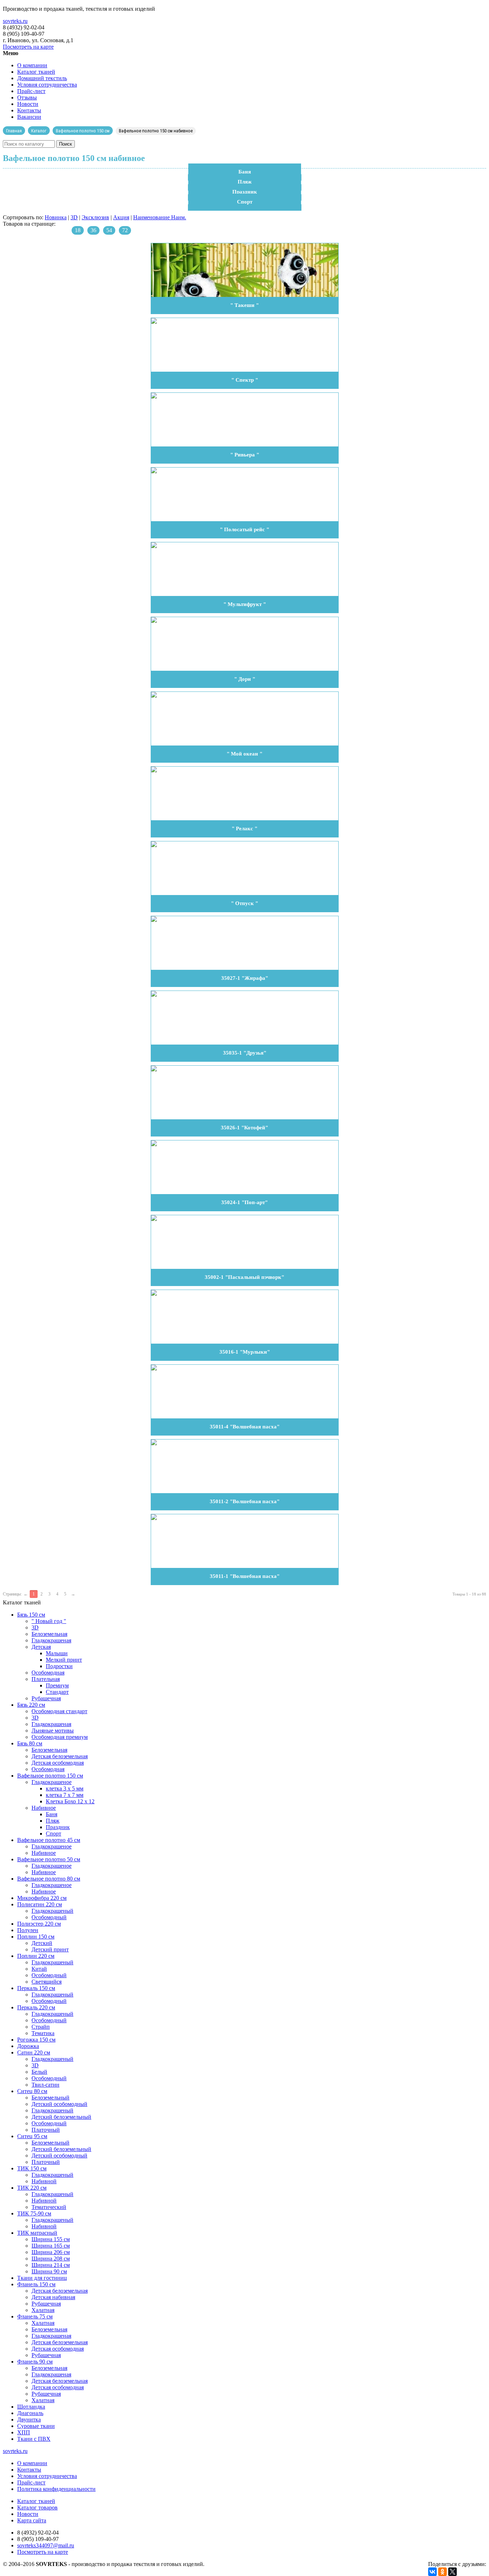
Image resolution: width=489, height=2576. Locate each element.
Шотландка (31, 2407)
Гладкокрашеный (52, 1911)
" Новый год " (49, 1621)
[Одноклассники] (442, 2572)
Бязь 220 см (31, 1705)
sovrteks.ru (15, 21)
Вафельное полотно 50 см (49, 1859)
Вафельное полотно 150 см (50, 1776)
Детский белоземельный (61, 2117)
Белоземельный (50, 2098)
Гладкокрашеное (52, 1782)
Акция (121, 217)
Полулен (28, 1930)
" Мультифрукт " (245, 604)
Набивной (44, 2181)
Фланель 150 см (36, 2284)
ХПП (24, 2432)
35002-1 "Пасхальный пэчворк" (245, 1277)
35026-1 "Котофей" (245, 1128)
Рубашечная (46, 1698)
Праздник (245, 192)
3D (74, 217)
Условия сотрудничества (47, 85)
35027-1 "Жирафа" (245, 978)
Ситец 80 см (32, 2091)
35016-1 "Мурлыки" (245, 1352)
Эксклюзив (95, 217)
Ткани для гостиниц (42, 2278)
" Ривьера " (245, 455)
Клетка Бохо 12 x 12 (70, 1801)
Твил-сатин (45, 2085)
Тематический (49, 2207)
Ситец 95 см (32, 2136)
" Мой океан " (245, 754)
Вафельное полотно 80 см (49, 1879)
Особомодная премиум (60, 1737)
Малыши (57, 1653)
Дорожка (28, 2046)
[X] (452, 2572)
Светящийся (47, 1982)
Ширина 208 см (51, 2259)
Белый (39, 2072)
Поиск (66, 144)
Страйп (41, 2027)
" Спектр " (245, 380)
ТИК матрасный (37, 2233)
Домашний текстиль (42, 78)
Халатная (43, 2310)
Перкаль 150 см (36, 1988)
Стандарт (57, 1692)
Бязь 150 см (31, 1615)
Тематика (43, 2033)
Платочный (46, 2130)
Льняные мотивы (53, 1731)
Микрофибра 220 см (42, 1898)
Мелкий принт (64, 1660)
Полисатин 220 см (40, 1904)
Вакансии (29, 117)
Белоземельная (49, 1634)
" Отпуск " (245, 903)
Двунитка (29, 2419)
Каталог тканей (36, 72)
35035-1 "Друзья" (245, 1053)
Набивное (44, 1808)
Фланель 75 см (35, 2316)
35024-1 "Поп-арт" (245, 1202)
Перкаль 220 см (36, 2007)
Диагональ (30, 2413)
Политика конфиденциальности (56, 2489)
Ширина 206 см (51, 2252)
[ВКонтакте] (432, 2572)
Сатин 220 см (34, 2052)
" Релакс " (245, 828)
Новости (28, 104)
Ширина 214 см (51, 2265)
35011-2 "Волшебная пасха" (245, 1501)
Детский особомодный (59, 2104)
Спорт (245, 202)
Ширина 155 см (51, 2239)
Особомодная (48, 1673)
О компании (32, 65)
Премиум (57, 1685)
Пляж (245, 182)
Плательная (46, 1679)
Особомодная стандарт (59, 1711)
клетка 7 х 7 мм (65, 1795)
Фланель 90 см (35, 2362)
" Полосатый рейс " (245, 529)
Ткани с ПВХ (34, 2439)
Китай (39, 1969)
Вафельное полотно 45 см (49, 1840)
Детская (41, 1647)
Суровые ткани (36, 2426)
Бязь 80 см (30, 1743)
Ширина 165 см (51, 2246)
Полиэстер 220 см (39, 1924)
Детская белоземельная (60, 1756)
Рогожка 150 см (36, 2040)
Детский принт (50, 1949)
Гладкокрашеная (51, 1640)
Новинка (56, 217)
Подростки (59, 1666)
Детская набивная (53, 2297)
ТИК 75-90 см (34, 2213)
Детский (42, 1943)
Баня (245, 172)
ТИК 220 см (32, 2188)
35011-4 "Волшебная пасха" (245, 1427)
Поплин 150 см (36, 1937)
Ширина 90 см (49, 2271)
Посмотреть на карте (28, 47)
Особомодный (49, 1917)
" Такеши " (245, 305)
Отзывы (27, 97)
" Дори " (245, 679)
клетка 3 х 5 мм (65, 1788)
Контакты (29, 110)
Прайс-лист (31, 91)
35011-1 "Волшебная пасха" (245, 1576)
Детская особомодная (58, 1763)
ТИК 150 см (32, 2168)
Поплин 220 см (36, 1956)
